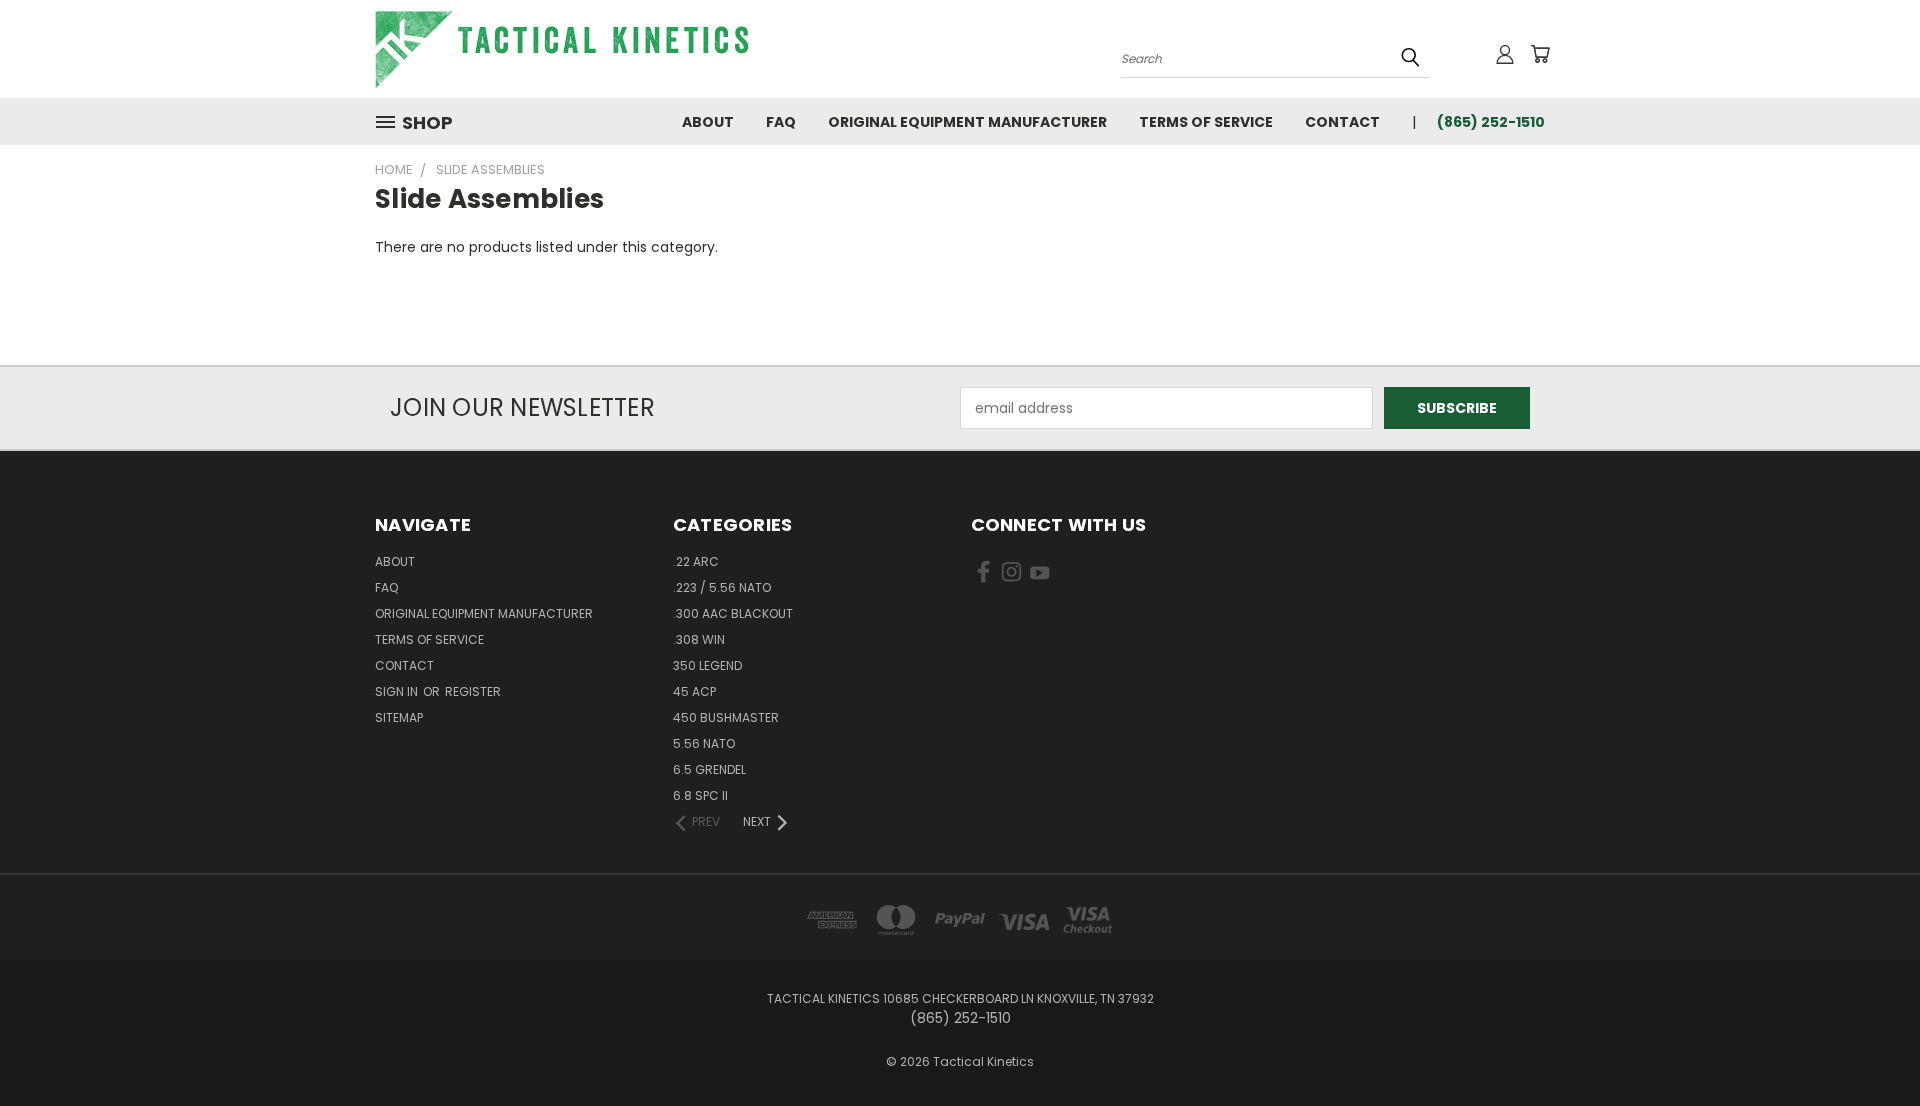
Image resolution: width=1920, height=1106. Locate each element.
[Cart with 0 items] (1540, 54)
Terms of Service (1206, 122)
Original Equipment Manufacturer (967, 122)
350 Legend (707, 665)
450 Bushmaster (726, 717)
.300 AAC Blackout (733, 613)
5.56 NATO (704, 743)
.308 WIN (699, 639)
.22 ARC (696, 561)
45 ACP (694, 691)
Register (473, 691)
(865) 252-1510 (1491, 122)
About (708, 122)
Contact (1342, 122)
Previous (1867, 1043)
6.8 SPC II (700, 795)
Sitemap (399, 717)
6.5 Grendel (709, 769)
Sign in (398, 691)
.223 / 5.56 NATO (722, 587)
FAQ (781, 122)
